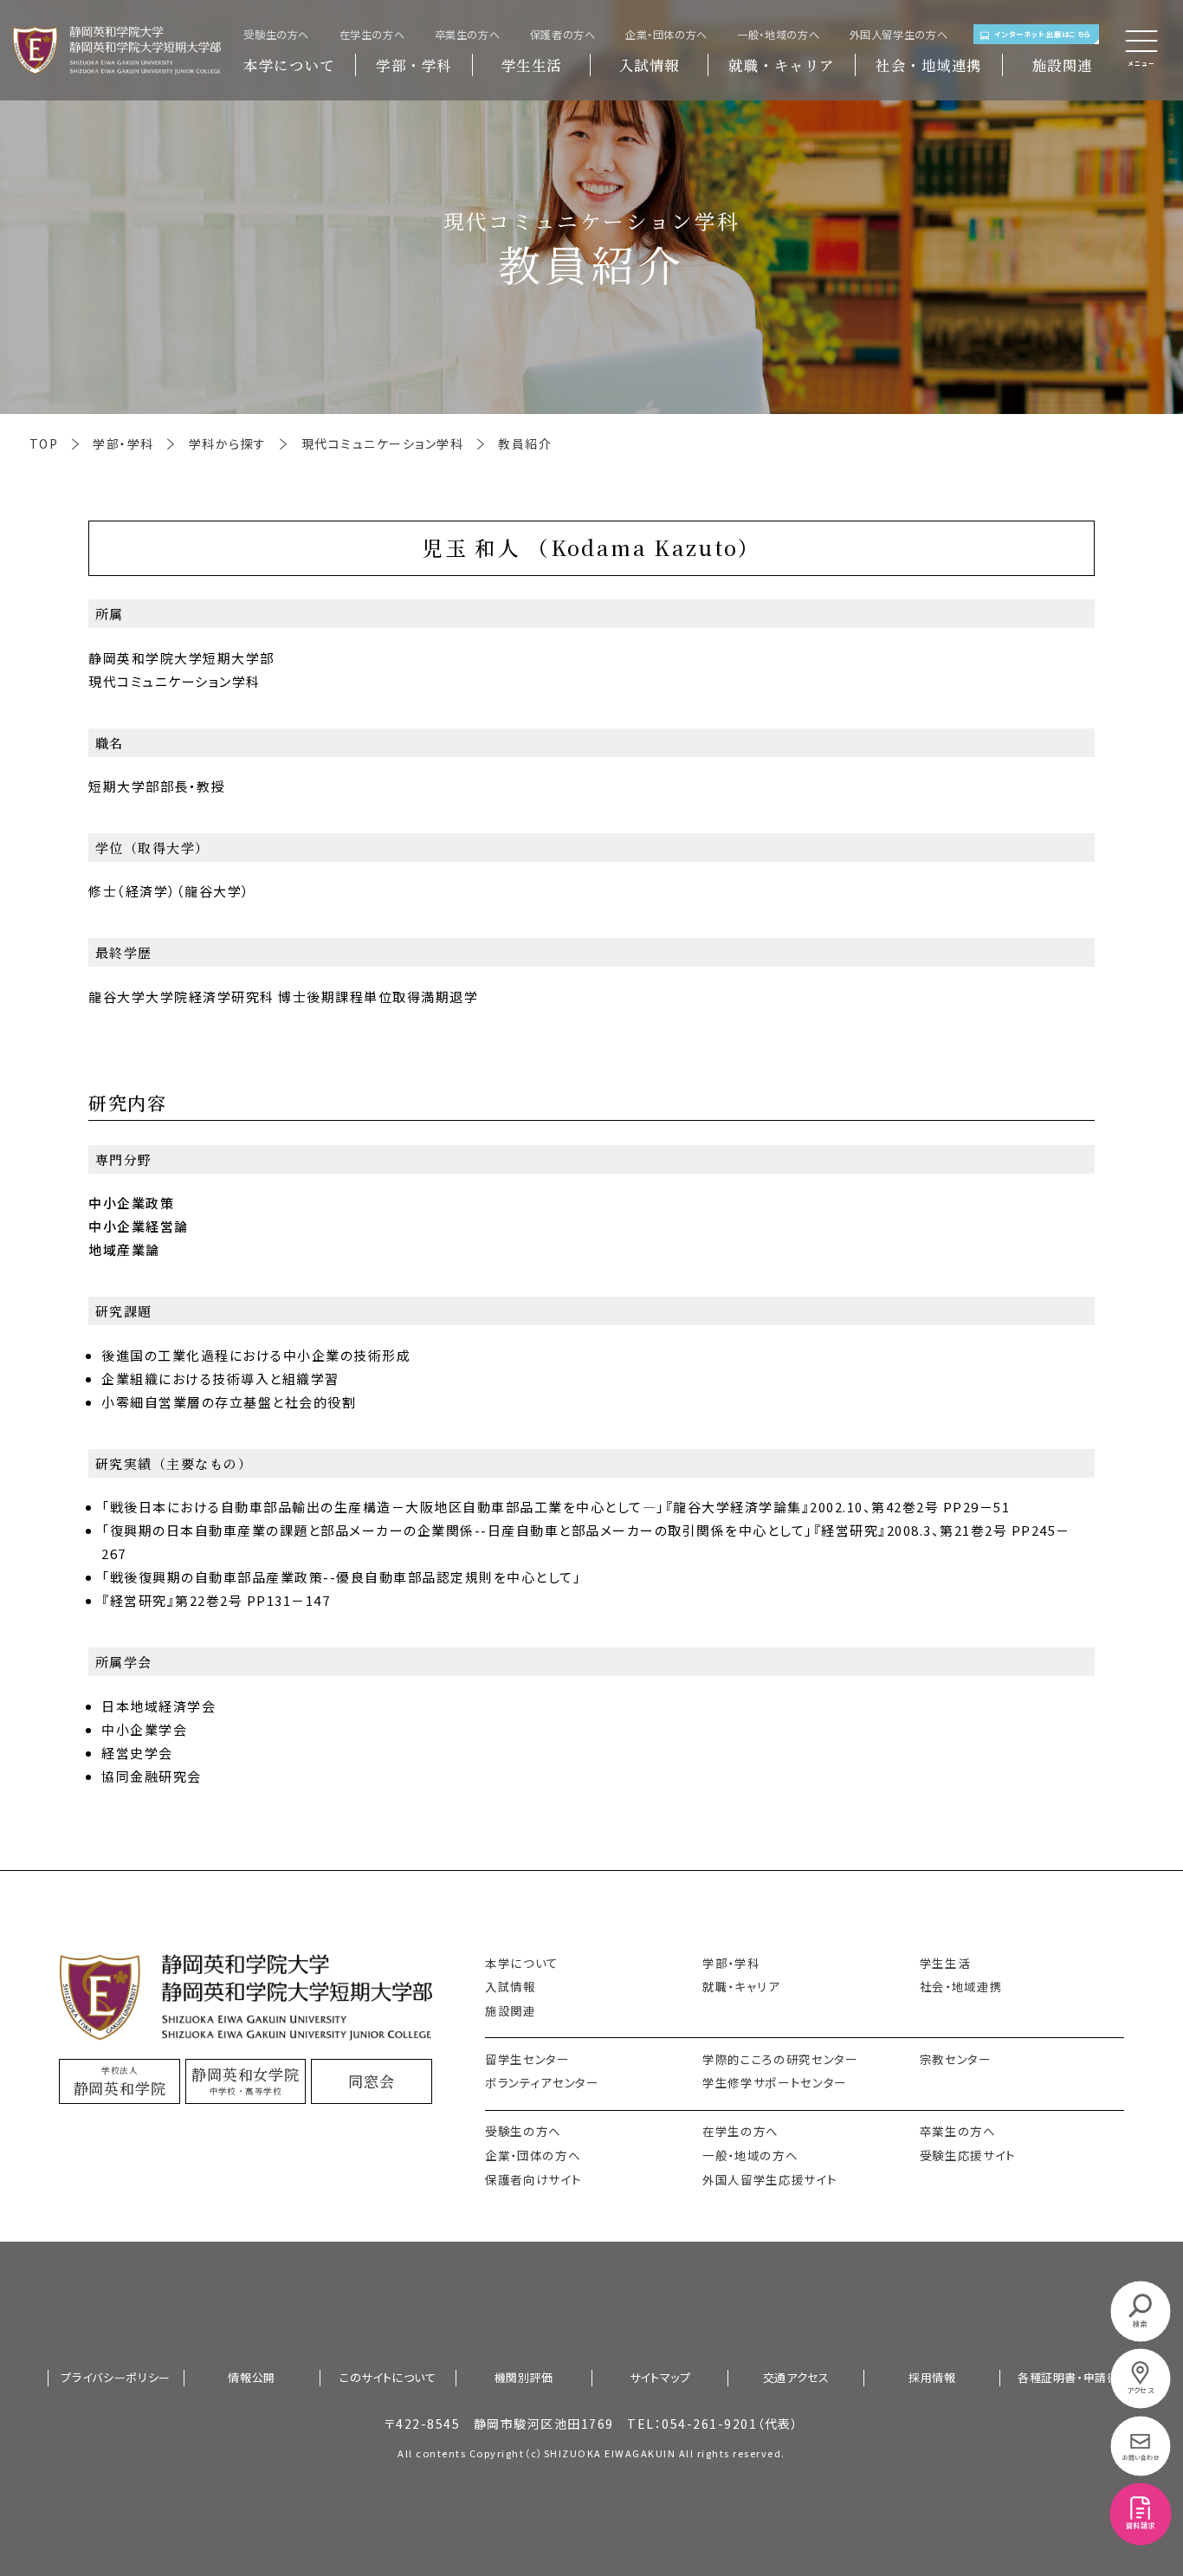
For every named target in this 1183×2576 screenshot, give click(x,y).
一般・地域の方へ (778, 35)
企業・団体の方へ (666, 35)
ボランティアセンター (542, 2082)
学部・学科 (414, 65)
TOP (44, 443)
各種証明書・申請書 (1068, 2378)
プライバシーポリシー (116, 2378)
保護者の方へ (563, 35)
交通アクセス (796, 2378)
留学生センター (527, 2059)
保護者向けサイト (533, 2179)
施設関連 (1063, 65)
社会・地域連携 (929, 65)
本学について (289, 65)
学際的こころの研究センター (780, 2059)
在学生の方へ (372, 35)
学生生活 (532, 65)
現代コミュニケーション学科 (383, 443)
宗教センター (956, 2059)
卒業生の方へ (468, 35)
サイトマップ (660, 2378)
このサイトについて (388, 2378)
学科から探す (228, 443)
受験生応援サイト (968, 2155)
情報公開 (252, 2378)
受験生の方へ (276, 35)
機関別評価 (524, 2378)
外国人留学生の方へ (899, 35)
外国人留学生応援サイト (769, 2179)
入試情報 (650, 65)
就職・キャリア (782, 65)
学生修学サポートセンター (775, 2082)
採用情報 (932, 2378)
